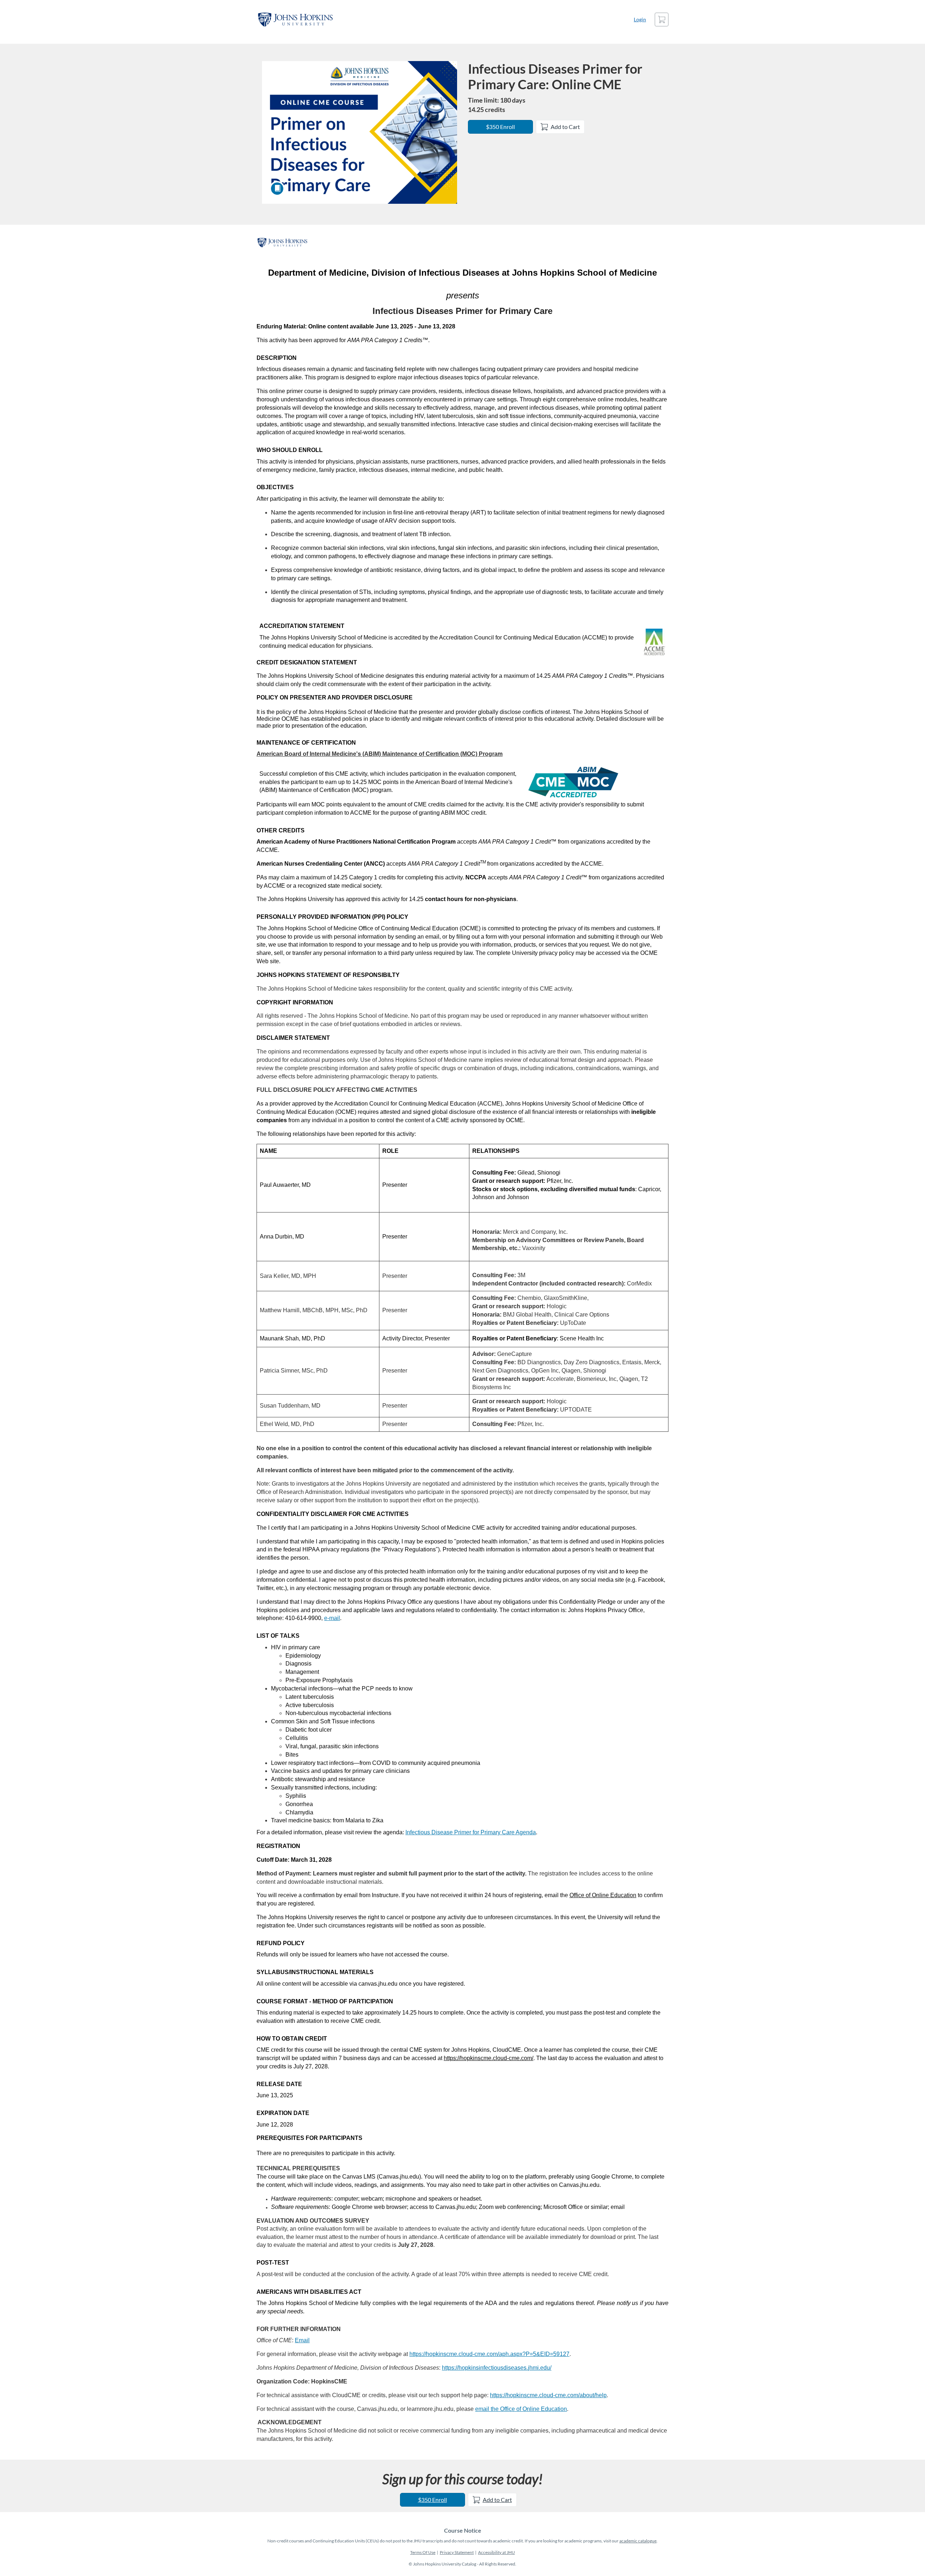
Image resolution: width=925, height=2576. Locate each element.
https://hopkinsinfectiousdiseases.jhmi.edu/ (497, 2368)
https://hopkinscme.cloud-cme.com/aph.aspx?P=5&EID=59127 (489, 2354)
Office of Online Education (603, 1895)
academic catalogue (638, 2541)
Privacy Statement (457, 2552)
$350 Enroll (500, 127)
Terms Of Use (423, 2552)
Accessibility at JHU (496, 2552)
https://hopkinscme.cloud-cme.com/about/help (548, 2395)
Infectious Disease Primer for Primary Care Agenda (471, 1832)
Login (640, 19)
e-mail (332, 1618)
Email (302, 2340)
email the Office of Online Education (521, 2409)
